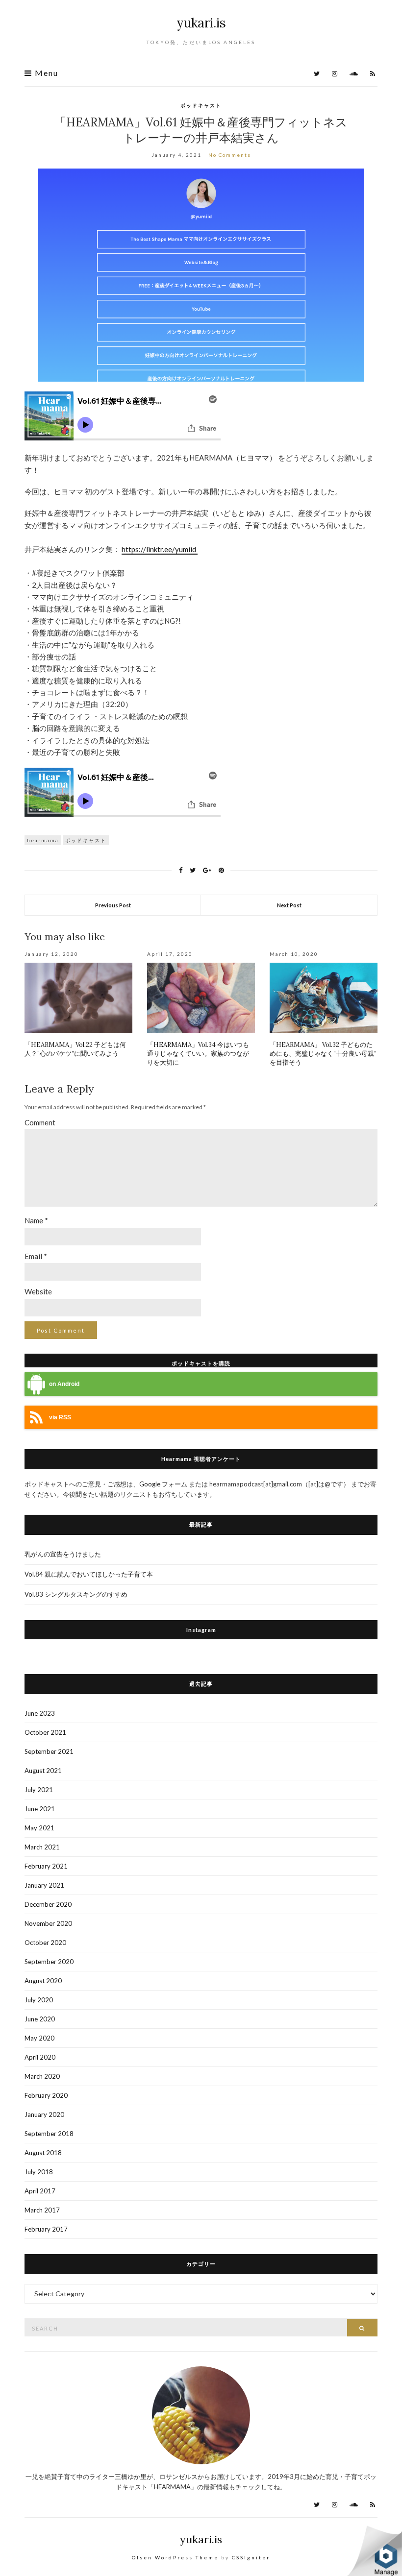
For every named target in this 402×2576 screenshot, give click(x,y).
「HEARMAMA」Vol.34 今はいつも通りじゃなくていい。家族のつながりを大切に (198, 1054)
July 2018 (39, 2172)
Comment (40, 1122)
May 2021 (39, 1828)
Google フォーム (164, 1484)
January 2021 (44, 1885)
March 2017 (42, 2210)
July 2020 (39, 2000)
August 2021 (43, 1771)
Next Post (289, 905)
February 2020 (46, 2095)
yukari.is (201, 23)
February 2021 (46, 1866)
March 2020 (42, 2076)
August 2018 (43, 2153)
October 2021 (45, 1732)
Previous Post (113, 905)
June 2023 (40, 1713)
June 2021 (40, 1809)
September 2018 (49, 2134)
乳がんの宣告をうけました (63, 1554)
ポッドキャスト (201, 105)
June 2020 (40, 2019)
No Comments (230, 155)
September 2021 (49, 1751)
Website (38, 1291)
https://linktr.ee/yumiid (160, 549)
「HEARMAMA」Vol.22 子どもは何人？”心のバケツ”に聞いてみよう (75, 1049)
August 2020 (43, 1981)
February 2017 (46, 2229)
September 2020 (49, 1962)
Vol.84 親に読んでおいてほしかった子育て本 (89, 1574)
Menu (45, 73)
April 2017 (40, 2191)
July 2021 (39, 1790)
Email (36, 1256)
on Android (64, 1384)
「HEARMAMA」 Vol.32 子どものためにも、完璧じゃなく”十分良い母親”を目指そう (323, 1054)
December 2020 (48, 1904)
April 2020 (40, 2057)
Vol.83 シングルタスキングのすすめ (76, 1594)
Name (36, 1220)
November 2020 (48, 1923)
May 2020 (39, 2038)
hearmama (43, 840)
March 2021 (42, 1847)
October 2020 (45, 1943)
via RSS (60, 1417)
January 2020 (44, 2114)
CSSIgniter (251, 2557)
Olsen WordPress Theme (175, 2557)
